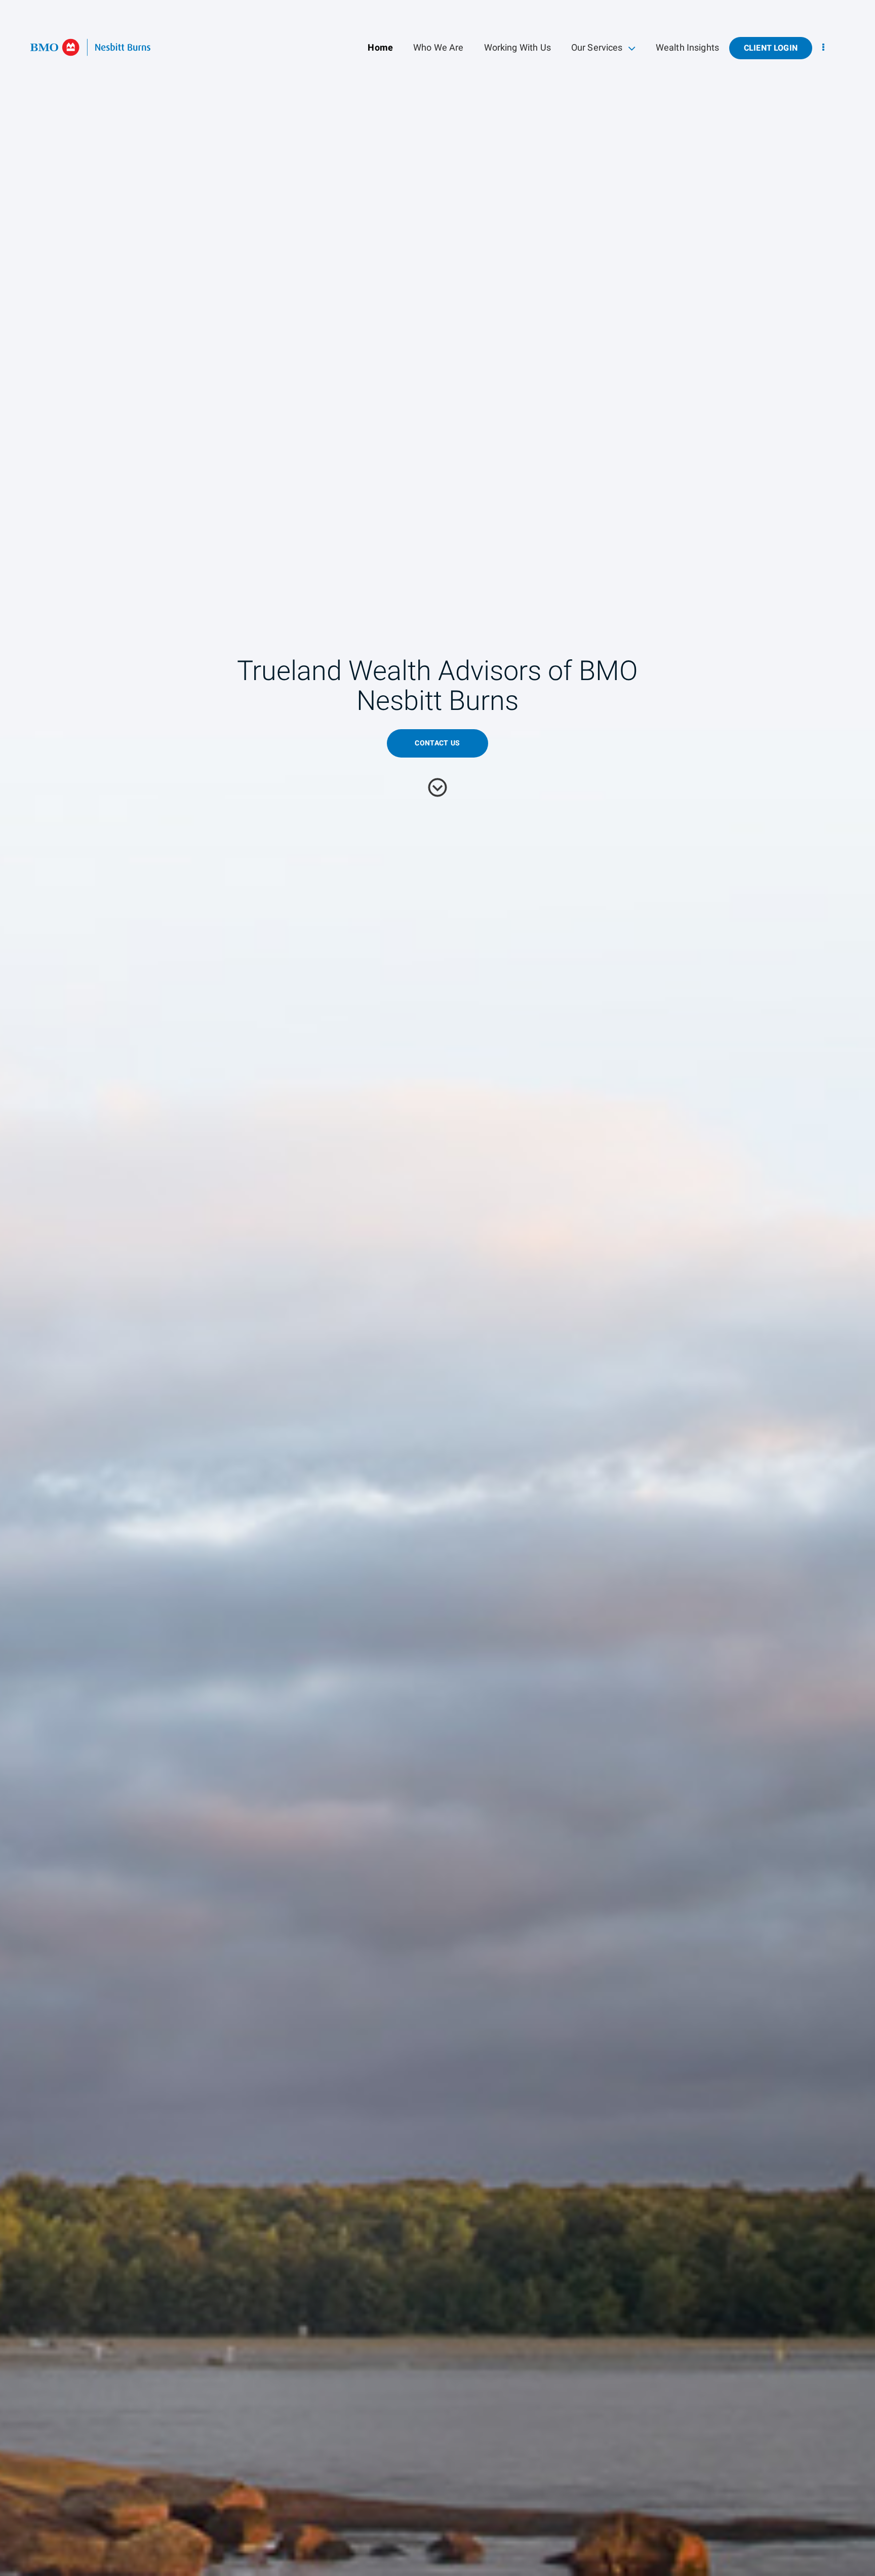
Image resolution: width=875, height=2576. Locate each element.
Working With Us (518, 48)
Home (380, 48)
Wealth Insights (687, 48)
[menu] (823, 48)
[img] (437, 1288)
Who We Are (439, 48)
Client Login (771, 48)
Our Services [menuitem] (597, 50)
